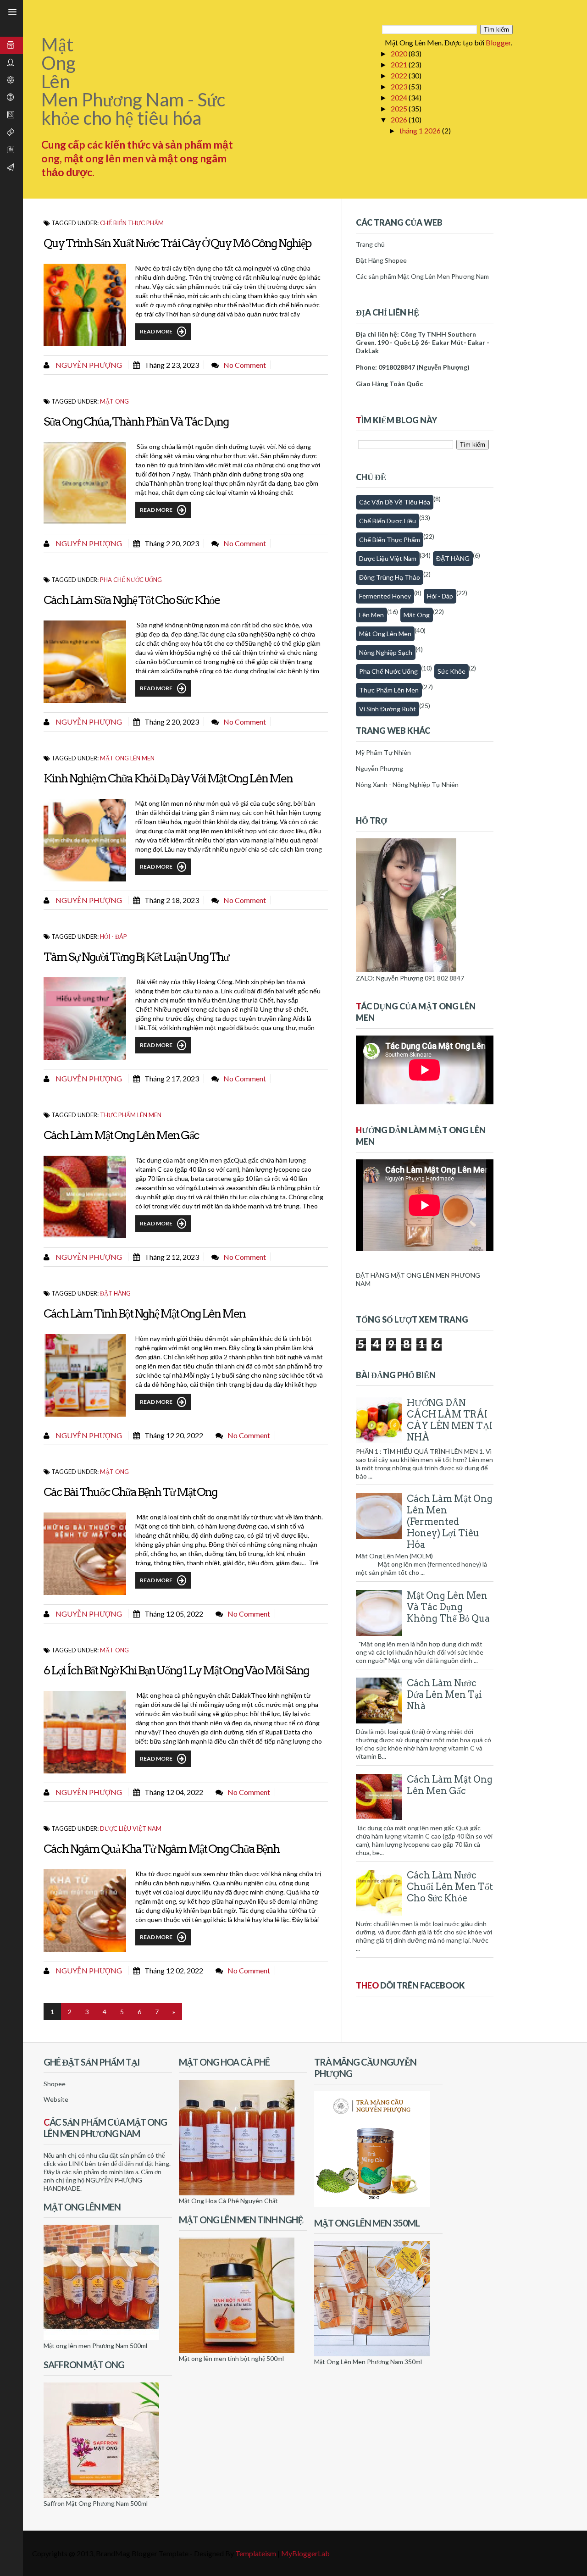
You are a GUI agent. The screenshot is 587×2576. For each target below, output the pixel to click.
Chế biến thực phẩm (132, 223)
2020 (400, 53)
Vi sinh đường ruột (388, 709)
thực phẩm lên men (131, 1115)
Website (56, 2099)
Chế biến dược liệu (388, 521)
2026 (400, 119)
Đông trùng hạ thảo (390, 577)
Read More (156, 331)
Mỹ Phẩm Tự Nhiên (383, 752)
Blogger (498, 42)
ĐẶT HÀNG (115, 1293)
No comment (245, 365)
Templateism (256, 2553)
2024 (400, 97)
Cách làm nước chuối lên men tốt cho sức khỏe (450, 1887)
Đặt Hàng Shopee (381, 260)
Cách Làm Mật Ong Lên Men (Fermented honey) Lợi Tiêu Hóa (450, 1522)
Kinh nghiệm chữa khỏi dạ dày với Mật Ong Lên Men (168, 778)
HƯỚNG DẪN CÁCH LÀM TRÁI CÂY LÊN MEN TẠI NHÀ (450, 1420)
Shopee (55, 2084)
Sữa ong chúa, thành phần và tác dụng (136, 421)
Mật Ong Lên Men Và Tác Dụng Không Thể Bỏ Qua (448, 1607)
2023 (400, 86)
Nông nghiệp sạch (386, 652)
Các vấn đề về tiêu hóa (395, 502)
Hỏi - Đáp (114, 936)
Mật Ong (114, 401)
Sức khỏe (451, 671)
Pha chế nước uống (131, 580)
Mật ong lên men (127, 758)
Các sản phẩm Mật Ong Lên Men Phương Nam (422, 276)
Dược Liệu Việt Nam (131, 1828)
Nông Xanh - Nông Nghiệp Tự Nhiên (407, 784)
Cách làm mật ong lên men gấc (121, 1135)
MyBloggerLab (305, 2553)
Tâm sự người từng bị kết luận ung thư (136, 957)
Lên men (371, 615)
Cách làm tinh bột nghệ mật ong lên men (144, 1313)
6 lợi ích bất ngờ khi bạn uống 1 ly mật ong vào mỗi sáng (176, 1670)
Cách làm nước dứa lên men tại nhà (444, 1695)
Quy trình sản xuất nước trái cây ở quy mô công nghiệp (177, 243)
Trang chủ (370, 244)
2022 (400, 75)
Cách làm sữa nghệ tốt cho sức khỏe (132, 600)
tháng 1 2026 (421, 130)
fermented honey (385, 596)
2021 (400, 64)
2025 (400, 108)
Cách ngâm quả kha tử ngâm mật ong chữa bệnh (161, 1849)
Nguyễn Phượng (88, 365)
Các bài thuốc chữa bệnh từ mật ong (130, 1492)
